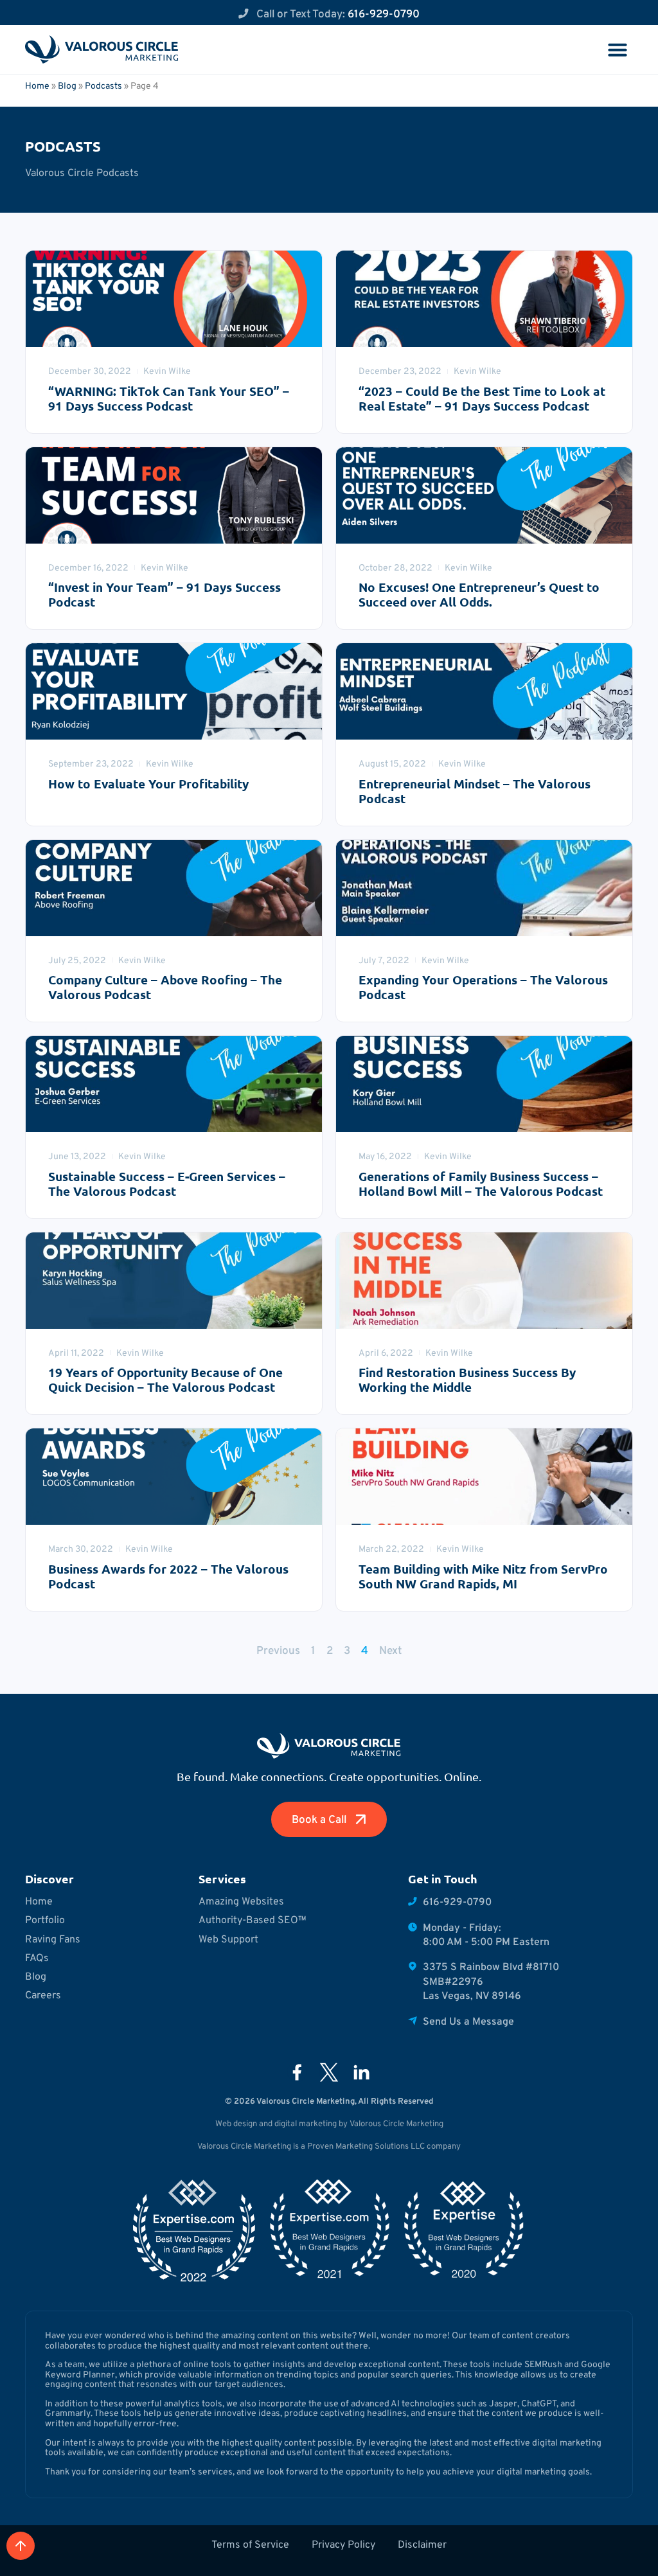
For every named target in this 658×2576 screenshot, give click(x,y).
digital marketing (306, 2123)
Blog (67, 85)
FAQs (37, 1958)
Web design (236, 2123)
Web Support (228, 1939)
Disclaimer (422, 2544)
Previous (278, 1650)
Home (37, 85)
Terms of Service (250, 2544)
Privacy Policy (343, 2544)
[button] (618, 49)
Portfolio (45, 1920)
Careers (43, 1995)
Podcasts (103, 85)
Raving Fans (53, 1939)
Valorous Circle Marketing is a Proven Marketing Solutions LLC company (329, 2146)
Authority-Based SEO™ (253, 1920)
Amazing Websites (241, 1901)
